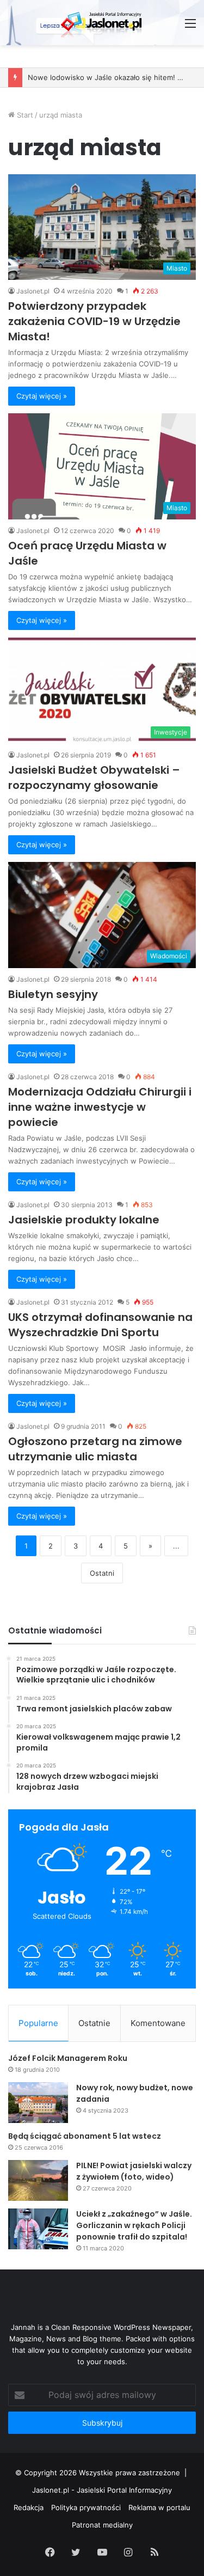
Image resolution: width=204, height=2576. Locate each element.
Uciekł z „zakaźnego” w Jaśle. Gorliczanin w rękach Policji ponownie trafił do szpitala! (134, 2225)
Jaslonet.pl (33, 291)
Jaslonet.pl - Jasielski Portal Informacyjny (102, 2490)
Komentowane (158, 2023)
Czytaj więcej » (42, 396)
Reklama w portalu (159, 2507)
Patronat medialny (102, 2525)
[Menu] (190, 27)
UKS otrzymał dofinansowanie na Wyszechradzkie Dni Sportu (100, 1325)
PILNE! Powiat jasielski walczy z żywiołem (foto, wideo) (134, 2171)
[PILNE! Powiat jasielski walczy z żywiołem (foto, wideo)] (38, 2180)
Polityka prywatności (86, 2507)
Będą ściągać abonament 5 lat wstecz (85, 2136)
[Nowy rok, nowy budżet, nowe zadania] (38, 2103)
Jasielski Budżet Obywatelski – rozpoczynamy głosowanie (94, 778)
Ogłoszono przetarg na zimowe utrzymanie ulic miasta (95, 1449)
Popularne (38, 2023)
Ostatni (102, 1573)
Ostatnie (94, 2023)
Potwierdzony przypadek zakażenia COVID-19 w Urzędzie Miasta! (94, 321)
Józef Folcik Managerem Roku (68, 2058)
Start (24, 115)
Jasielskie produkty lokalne (84, 1220)
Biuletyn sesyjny (53, 994)
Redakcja (29, 2507)
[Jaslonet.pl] (102, 23)
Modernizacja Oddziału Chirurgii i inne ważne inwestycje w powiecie (100, 1107)
